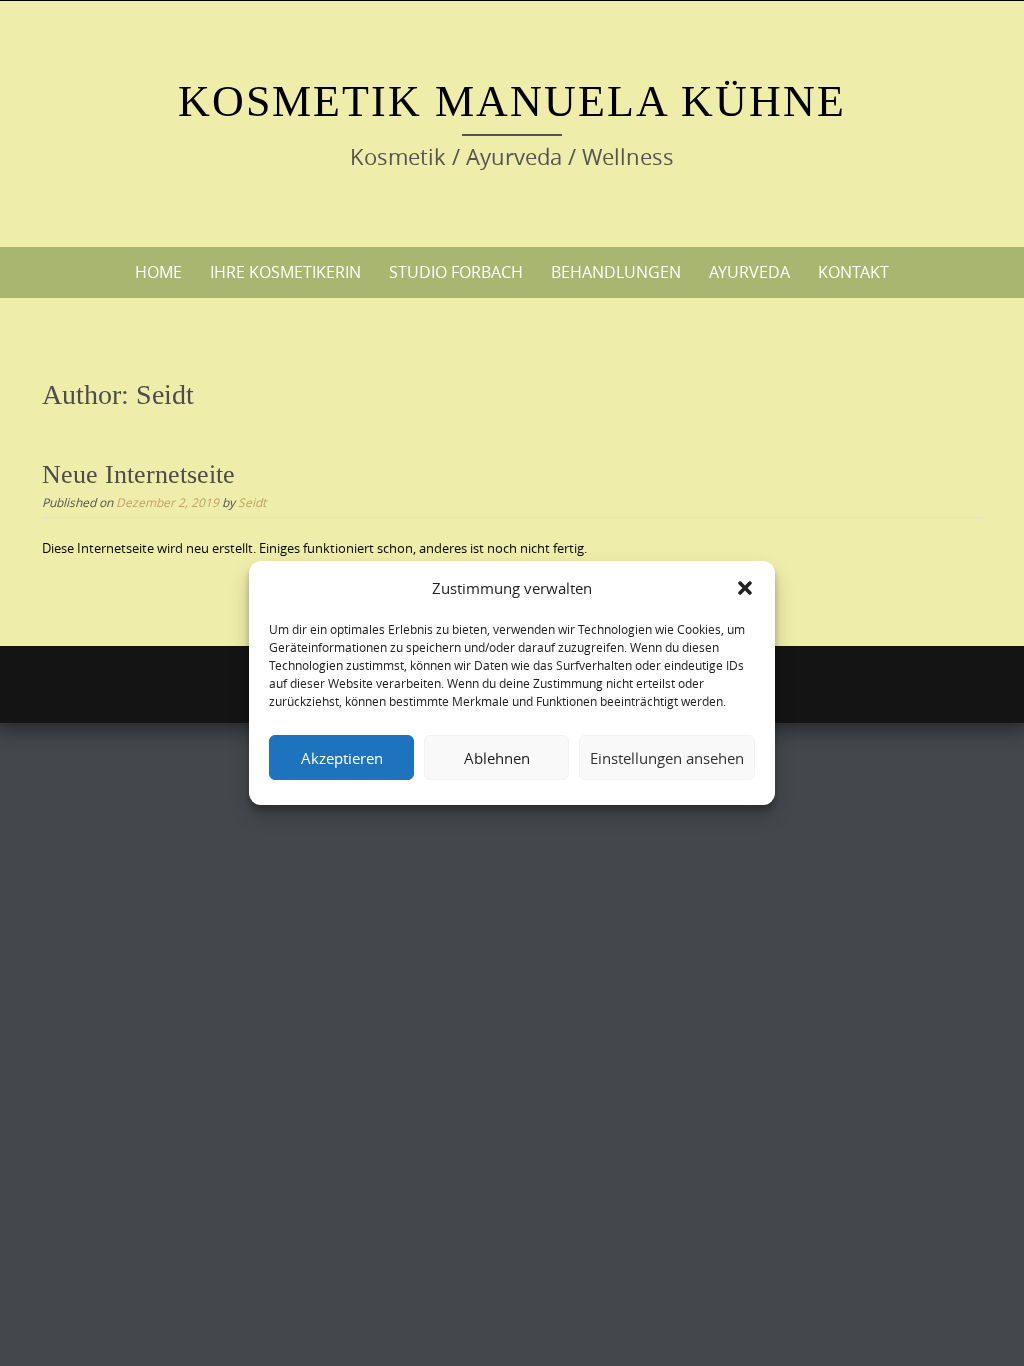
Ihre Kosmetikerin (285, 272)
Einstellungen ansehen (667, 758)
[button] (745, 588)
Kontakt (853, 272)
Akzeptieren (342, 758)
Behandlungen (616, 272)
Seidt (252, 502)
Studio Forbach (456, 272)
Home (158, 272)
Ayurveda (749, 272)
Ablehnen (497, 758)
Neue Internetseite (138, 474)
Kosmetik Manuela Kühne (512, 101)
